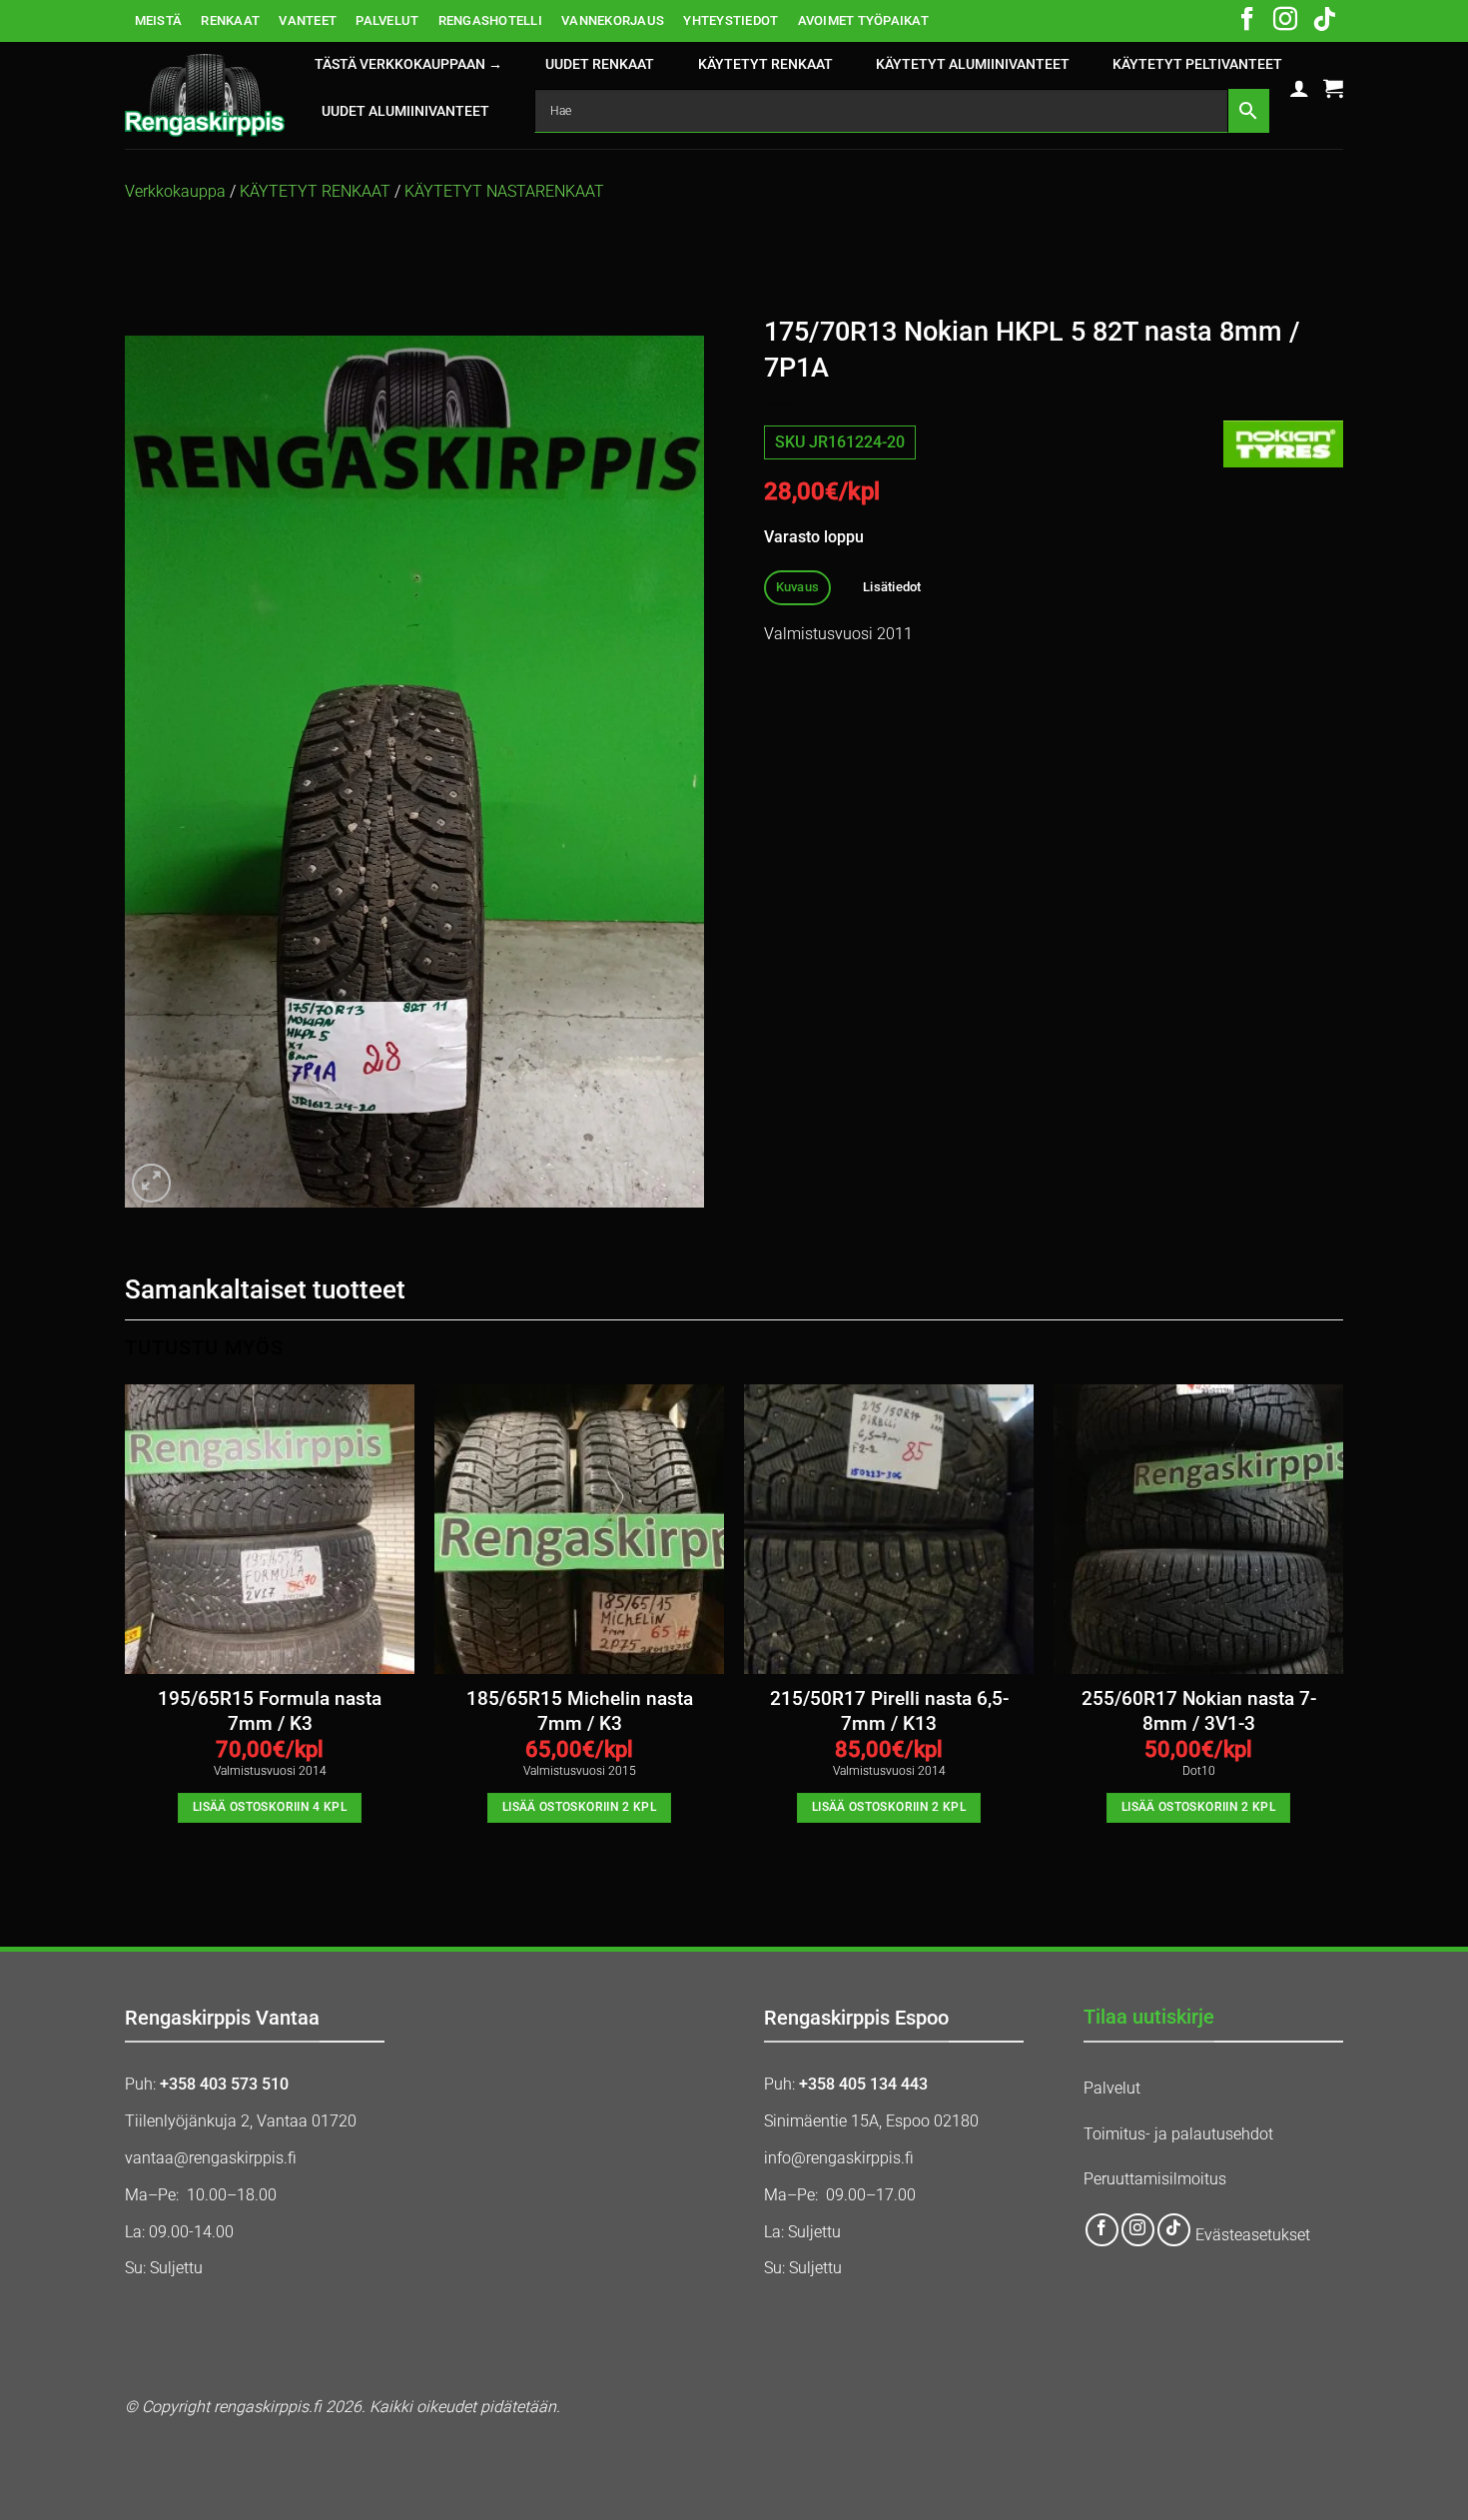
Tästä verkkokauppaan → (408, 64)
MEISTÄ (159, 20)
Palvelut (1112, 2088)
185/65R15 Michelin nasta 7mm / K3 (580, 1711)
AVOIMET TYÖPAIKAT (863, 20)
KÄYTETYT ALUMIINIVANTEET (973, 64)
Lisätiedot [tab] (892, 587)
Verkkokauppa (175, 191)
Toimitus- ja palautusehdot (1178, 2134)
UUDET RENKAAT (600, 64)
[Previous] (126, 1634)
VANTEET (308, 20)
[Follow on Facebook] (1247, 21)
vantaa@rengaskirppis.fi (211, 2158)
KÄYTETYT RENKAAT (765, 64)
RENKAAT (230, 20)
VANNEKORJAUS (613, 20)
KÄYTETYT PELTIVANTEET (1197, 64)
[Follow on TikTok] (1324, 21)
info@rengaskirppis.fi (839, 2158)
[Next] (1342, 1634)
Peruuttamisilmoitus (1155, 2179)
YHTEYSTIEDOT (731, 20)
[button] (1299, 88)
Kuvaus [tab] (798, 587)
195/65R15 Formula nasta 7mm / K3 (270, 1711)
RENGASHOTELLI (490, 20)
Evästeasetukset (1253, 2235)
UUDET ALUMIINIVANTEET (405, 111)
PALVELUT (387, 20)
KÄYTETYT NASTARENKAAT (504, 191)
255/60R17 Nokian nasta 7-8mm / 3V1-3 (1199, 1711)
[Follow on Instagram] (1285, 21)
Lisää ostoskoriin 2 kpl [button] (579, 1807)
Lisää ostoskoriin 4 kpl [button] (270, 1807)
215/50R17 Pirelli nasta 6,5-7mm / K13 (889, 1711)
